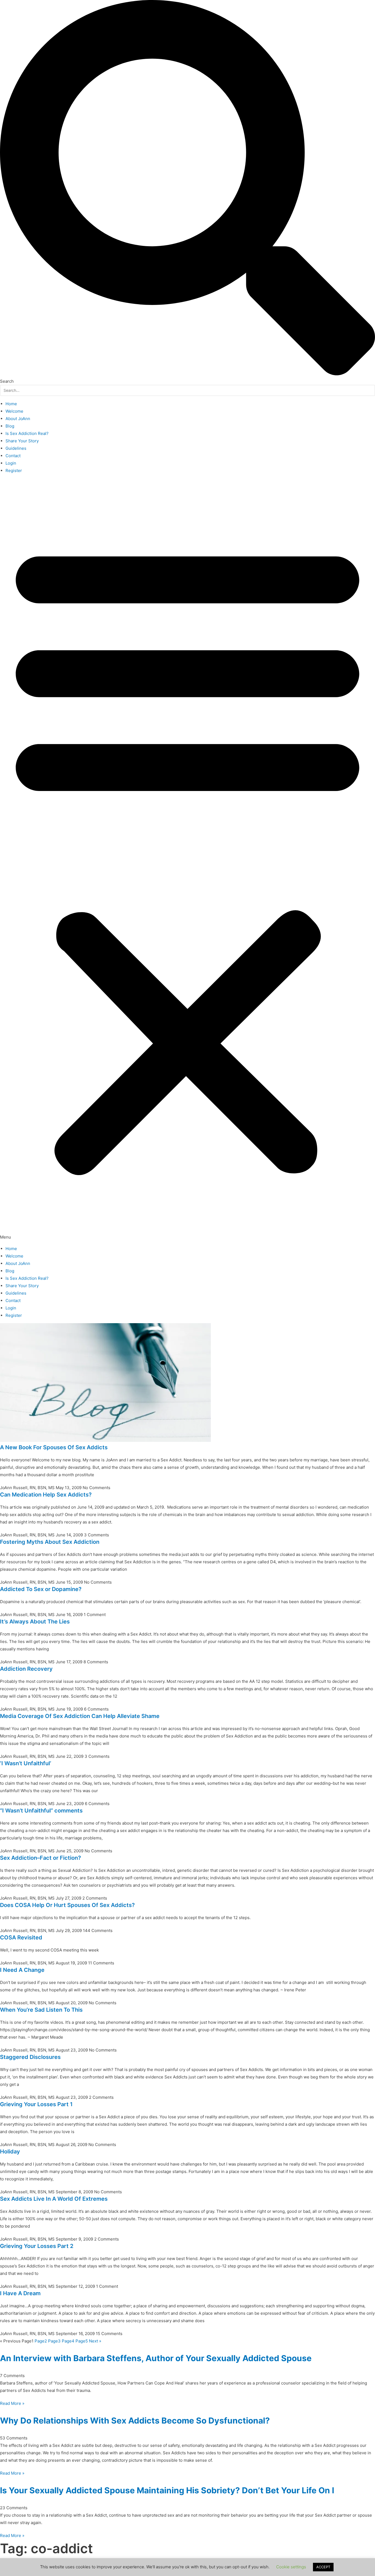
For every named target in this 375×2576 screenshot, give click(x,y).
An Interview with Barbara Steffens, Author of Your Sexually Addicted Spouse (156, 2358)
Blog (10, 426)
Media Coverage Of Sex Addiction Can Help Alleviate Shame (80, 1716)
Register (14, 470)
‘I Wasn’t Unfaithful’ (26, 1763)
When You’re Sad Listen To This (41, 2010)
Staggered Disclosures (30, 2057)
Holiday (10, 2152)
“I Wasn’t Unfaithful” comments (41, 1811)
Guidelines (16, 448)
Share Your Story (22, 441)
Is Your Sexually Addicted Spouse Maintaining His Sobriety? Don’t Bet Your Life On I (167, 2490)
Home (11, 404)
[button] (187, 860)
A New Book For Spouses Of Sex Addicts (54, 1447)
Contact (13, 456)
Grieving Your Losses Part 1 (36, 2104)
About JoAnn (18, 419)
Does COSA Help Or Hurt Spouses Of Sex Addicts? (67, 1905)
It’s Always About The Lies (35, 1622)
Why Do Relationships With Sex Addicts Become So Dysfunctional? (135, 2420)
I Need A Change (22, 1970)
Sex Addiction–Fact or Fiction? (40, 1858)
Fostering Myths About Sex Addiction (50, 1542)
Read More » (12, 2403)
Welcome (14, 411)
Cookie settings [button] (291, 2567)
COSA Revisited (21, 1937)
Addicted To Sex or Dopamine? (41, 1589)
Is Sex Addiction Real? (27, 433)
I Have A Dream (20, 2293)
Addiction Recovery (26, 1669)
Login (11, 463)
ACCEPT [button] (323, 2567)
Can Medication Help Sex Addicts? (46, 1495)
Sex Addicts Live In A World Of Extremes (54, 2199)
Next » (95, 2341)
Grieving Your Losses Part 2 (37, 2246)
